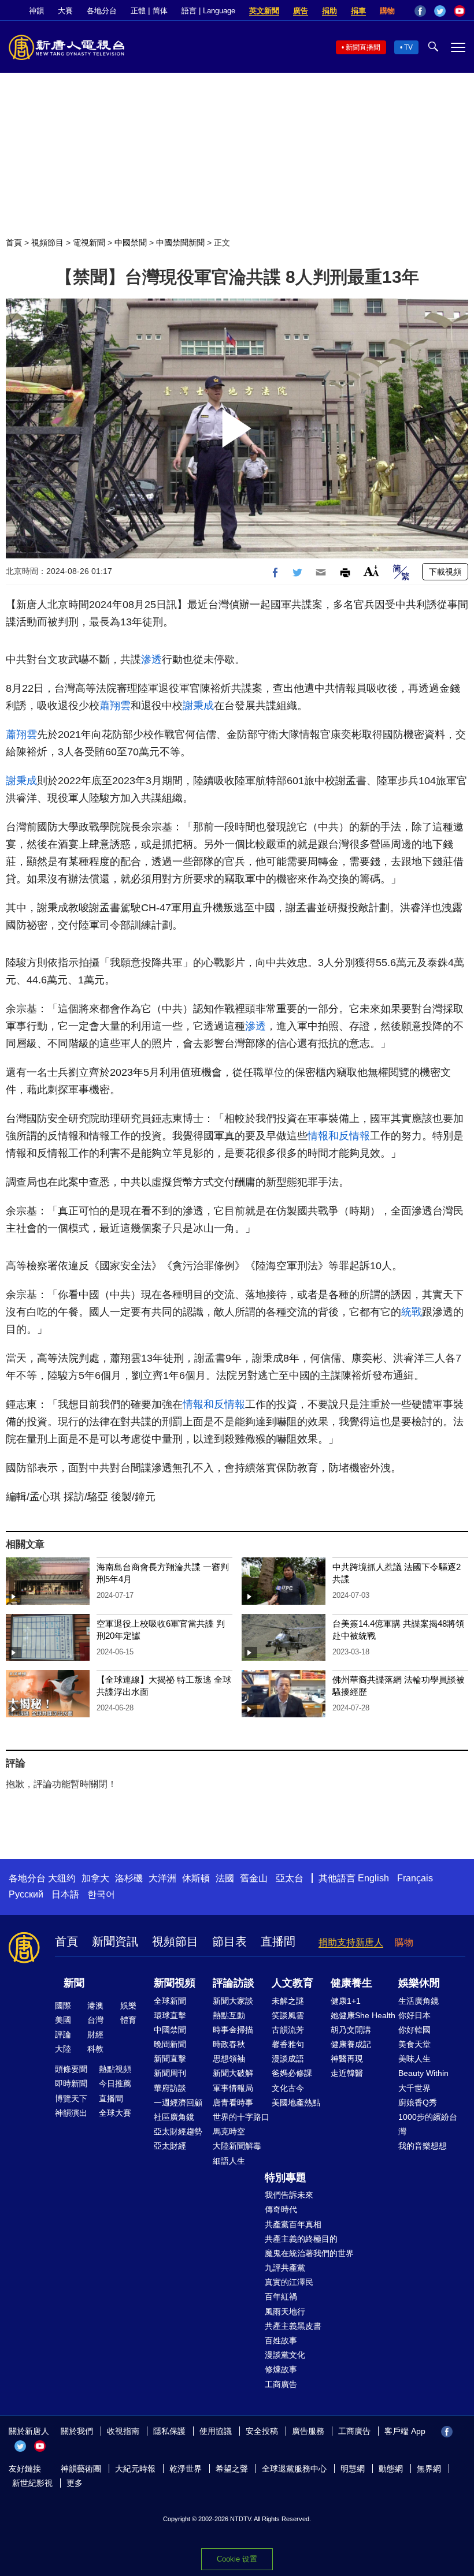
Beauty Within (423, 2073)
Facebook (420, 11)
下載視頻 (445, 572)
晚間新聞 (170, 2044)
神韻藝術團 (81, 2469)
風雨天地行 (285, 2312)
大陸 (63, 2049)
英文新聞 (264, 11)
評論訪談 (234, 1983)
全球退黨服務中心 (294, 2469)
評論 (63, 2034)
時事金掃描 (233, 2030)
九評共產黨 (285, 2268)
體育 (128, 2020)
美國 (63, 2020)
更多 (75, 2483)
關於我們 (77, 2431)
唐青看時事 (233, 2102)
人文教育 (292, 1983)
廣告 (301, 11)
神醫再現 (347, 2059)
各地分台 (102, 11)
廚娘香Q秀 (418, 2102)
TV (408, 47)
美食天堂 (414, 2044)
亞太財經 (170, 2146)
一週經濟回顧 (178, 2102)
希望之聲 (232, 2469)
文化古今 (288, 2088)
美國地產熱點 (296, 2102)
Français (415, 1878)
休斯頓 (196, 1878)
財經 (95, 2034)
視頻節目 (47, 243)
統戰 (412, 1312)
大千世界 (414, 2088)
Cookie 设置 (237, 2559)
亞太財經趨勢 (178, 2131)
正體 (138, 11)
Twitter (440, 11)
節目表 (229, 1941)
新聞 (74, 1983)
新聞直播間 (363, 47)
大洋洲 (162, 1878)
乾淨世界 (186, 2469)
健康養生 (351, 1983)
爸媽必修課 (292, 2073)
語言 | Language (208, 11)
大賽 (65, 11)
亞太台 (290, 1878)
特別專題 (286, 2178)
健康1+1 (346, 2001)
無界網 (429, 2469)
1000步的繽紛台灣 (428, 2124)
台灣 (95, 2020)
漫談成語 (288, 2059)
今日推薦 (115, 2083)
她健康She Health (363, 2015)
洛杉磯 (129, 1878)
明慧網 (353, 2469)
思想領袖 (229, 2059)
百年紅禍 (281, 2297)
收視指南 (123, 2431)
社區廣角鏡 (174, 2117)
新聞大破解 (233, 2073)
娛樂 (128, 2005)
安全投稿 (262, 2431)
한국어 (101, 1894)
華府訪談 (170, 2088)
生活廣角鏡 (419, 2001)
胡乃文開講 (351, 2030)
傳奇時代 (281, 2209)
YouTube (460, 11)
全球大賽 (115, 2113)
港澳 (95, 2005)
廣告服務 (308, 2431)
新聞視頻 (175, 1983)
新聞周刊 (170, 2073)
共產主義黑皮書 (293, 2326)
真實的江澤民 (289, 2282)
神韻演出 (71, 2113)
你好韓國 (414, 2030)
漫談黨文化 (285, 2355)
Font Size (371, 571)
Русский (26, 1894)
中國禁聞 (131, 243)
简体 (160, 11)
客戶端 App (405, 2431)
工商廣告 (281, 2384)
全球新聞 (170, 2001)
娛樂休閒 (419, 1983)
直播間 (278, 1941)
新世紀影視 (32, 2483)
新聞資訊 (115, 1941)
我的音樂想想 (423, 2146)
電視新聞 (89, 243)
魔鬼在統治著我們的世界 (309, 2253)
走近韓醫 (347, 2073)
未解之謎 (288, 2001)
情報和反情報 (339, 1136)
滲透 (151, 659)
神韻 (36, 11)
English (373, 1878)
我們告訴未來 (289, 2195)
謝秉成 (198, 706)
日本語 (65, 1894)
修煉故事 (281, 2369)
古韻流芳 (288, 2030)
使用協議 (216, 2431)
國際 (63, 2005)
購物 (387, 11)
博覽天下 (71, 2098)
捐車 (358, 11)
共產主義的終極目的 (301, 2239)
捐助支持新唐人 (351, 1942)
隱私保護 (169, 2431)
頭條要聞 (71, 2069)
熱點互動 (229, 2015)
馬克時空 (229, 2131)
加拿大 (95, 1878)
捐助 (329, 11)
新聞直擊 (170, 2059)
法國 (225, 1878)
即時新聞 (71, 2083)
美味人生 (414, 2059)
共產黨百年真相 (293, 2224)
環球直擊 (170, 2015)
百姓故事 (281, 2340)
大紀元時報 (135, 2469)
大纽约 (62, 1878)
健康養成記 (351, 2044)
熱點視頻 (115, 2069)
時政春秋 (229, 2044)
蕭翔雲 (115, 706)
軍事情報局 (233, 2088)
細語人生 (229, 2161)
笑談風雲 (288, 2015)
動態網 (391, 2469)
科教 (95, 2049)
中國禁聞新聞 (180, 243)
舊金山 (254, 1878)
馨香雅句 (288, 2044)
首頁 (14, 243)
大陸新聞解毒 (237, 2146)
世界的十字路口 (241, 2117)
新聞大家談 (233, 2001)
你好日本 (414, 2015)
